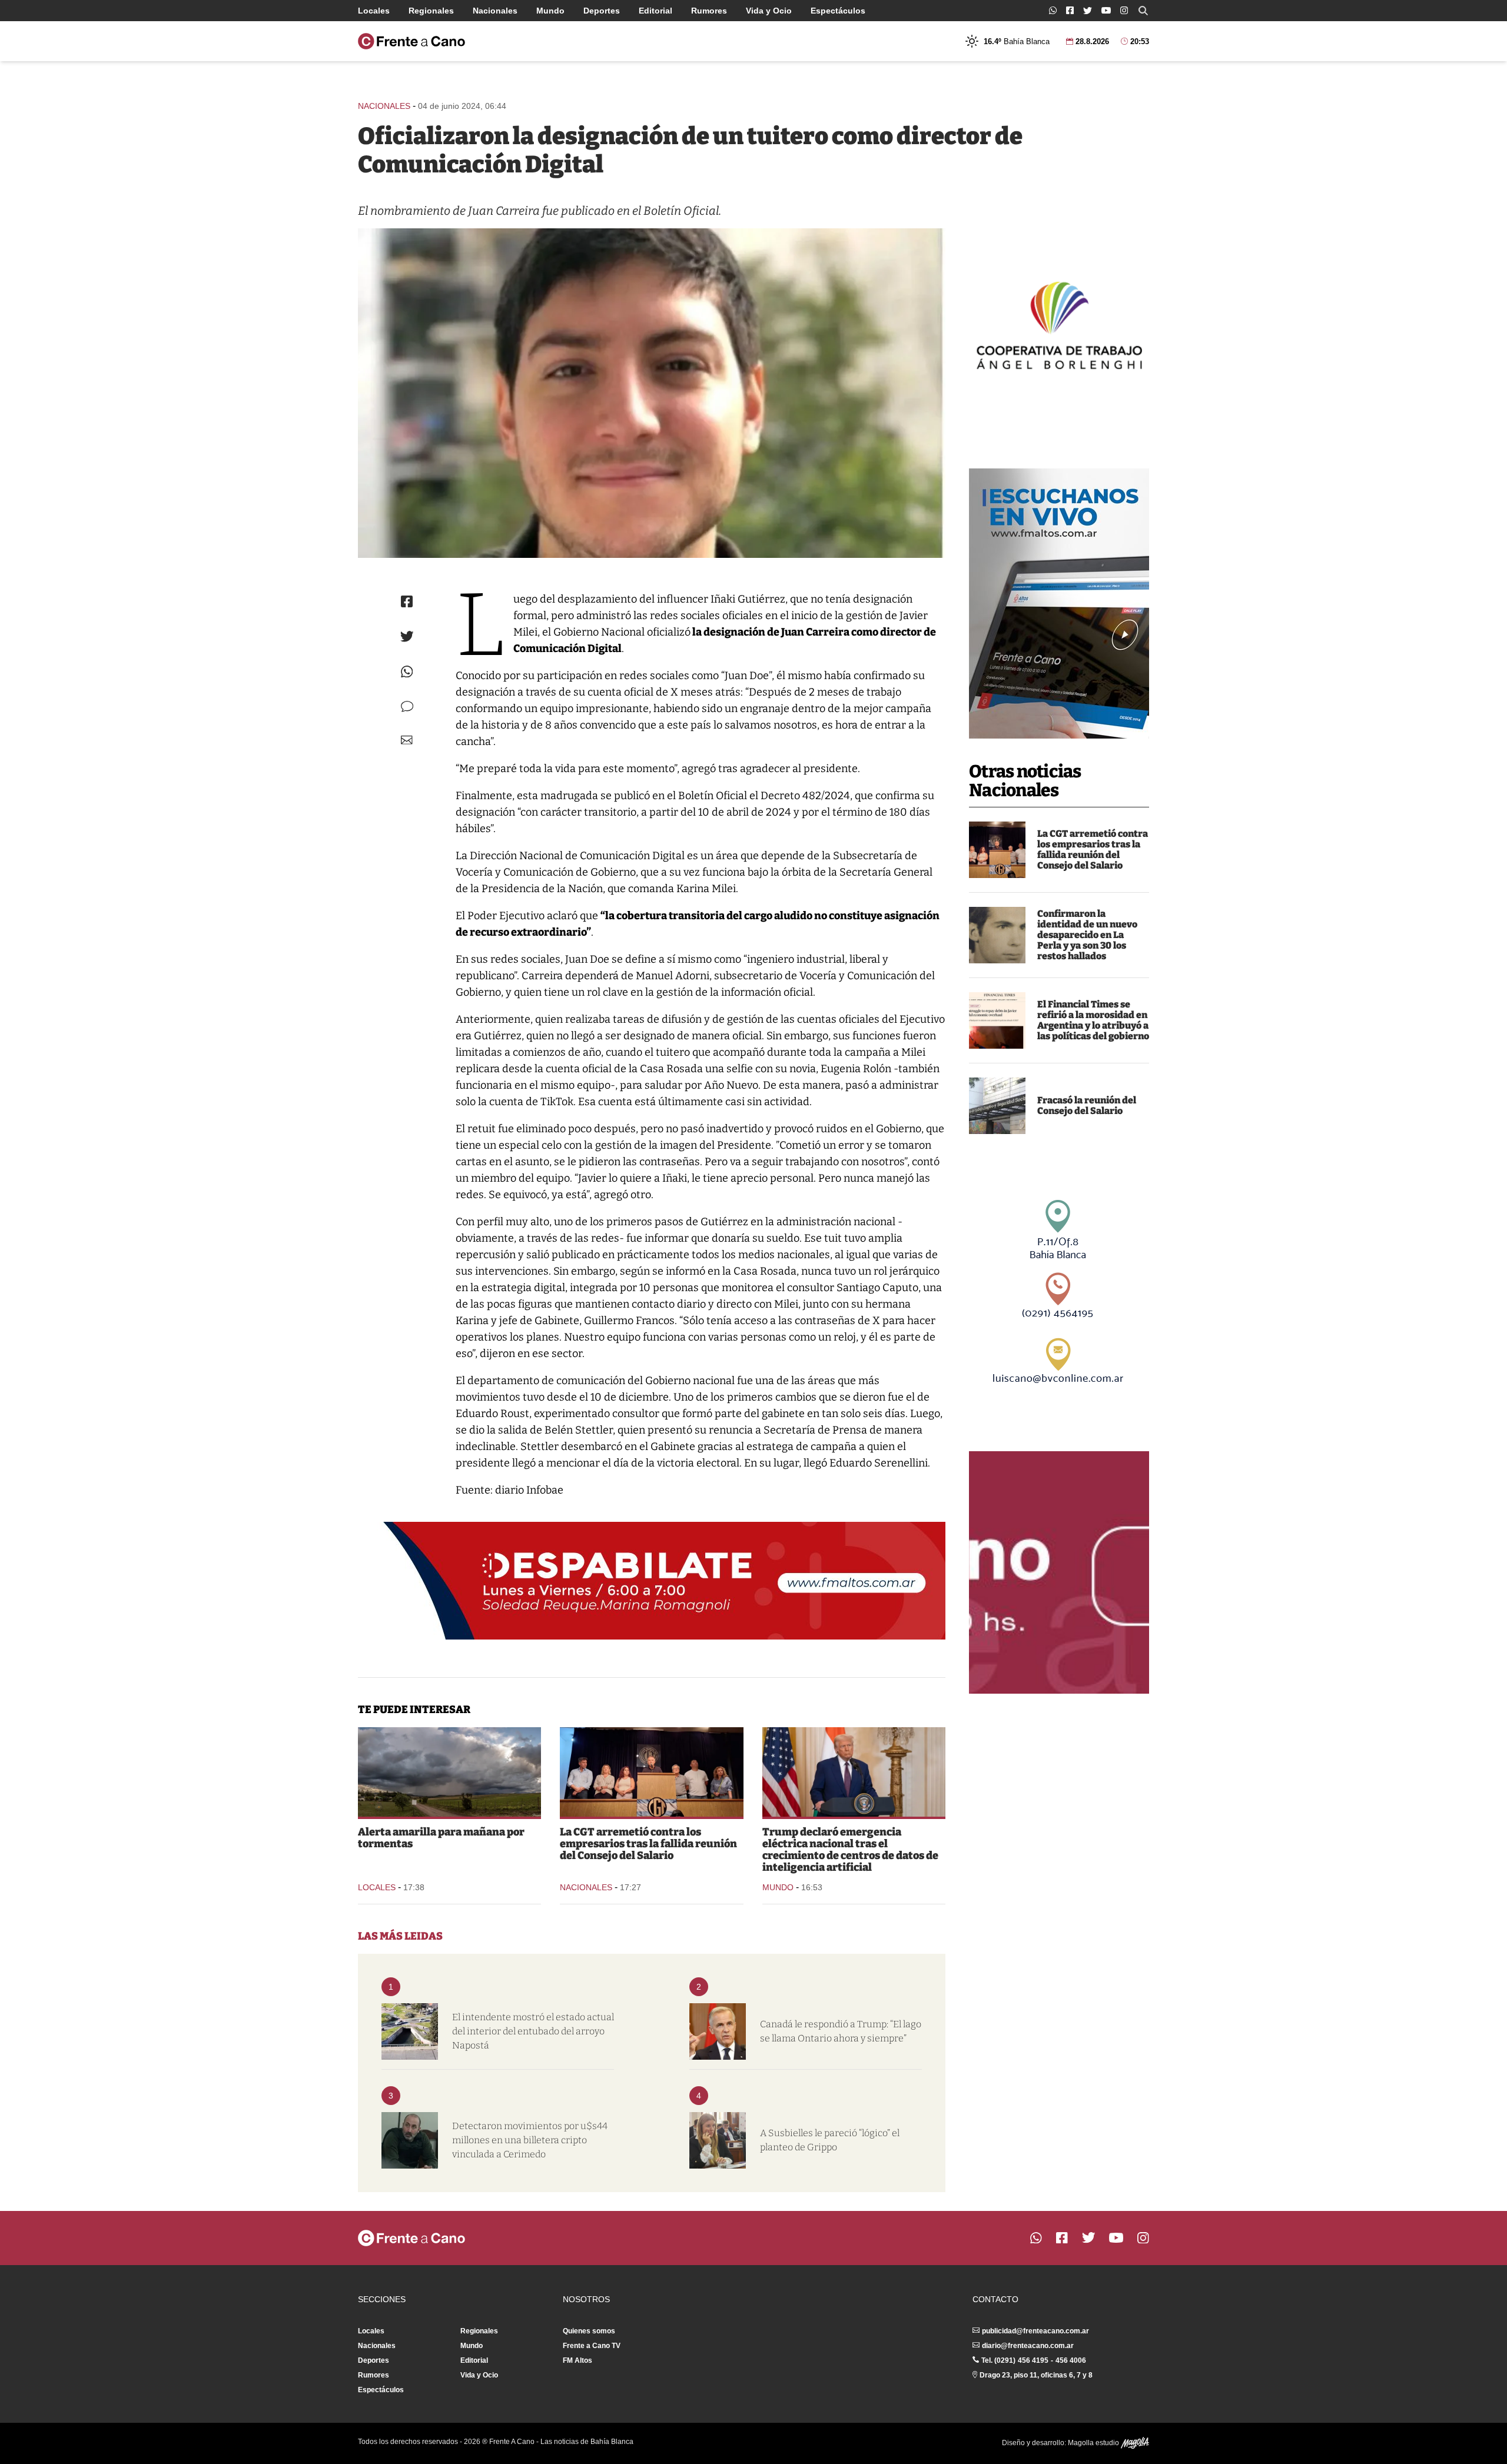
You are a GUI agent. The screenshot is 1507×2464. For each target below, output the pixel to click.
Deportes (602, 11)
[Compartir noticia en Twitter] (407, 636)
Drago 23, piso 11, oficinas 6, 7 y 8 (1036, 2375)
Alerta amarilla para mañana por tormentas (441, 1838)
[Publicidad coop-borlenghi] (1059, 324)
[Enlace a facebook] (1070, 10)
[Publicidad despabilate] (652, 1581)
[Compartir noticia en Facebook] (407, 601)
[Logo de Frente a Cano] (411, 41)
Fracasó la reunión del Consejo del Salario (1087, 1105)
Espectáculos (838, 11)
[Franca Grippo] (718, 2140)
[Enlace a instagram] (1124, 10)
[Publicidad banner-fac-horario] (1059, 1572)
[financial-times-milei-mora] (997, 1020)
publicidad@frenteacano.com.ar (1035, 2331)
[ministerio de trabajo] (997, 1106)
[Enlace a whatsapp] (1053, 10)
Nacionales (495, 11)
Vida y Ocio (769, 11)
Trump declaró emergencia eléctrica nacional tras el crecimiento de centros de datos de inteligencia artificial (850, 1850)
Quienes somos (589, 2331)
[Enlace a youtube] (1106, 10)
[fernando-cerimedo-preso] (410, 2140)
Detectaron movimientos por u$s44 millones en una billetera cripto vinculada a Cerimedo (530, 2140)
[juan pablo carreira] (652, 393)
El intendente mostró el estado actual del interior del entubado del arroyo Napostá (533, 2031)
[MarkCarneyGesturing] (718, 2031)
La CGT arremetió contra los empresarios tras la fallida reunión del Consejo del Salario (1093, 849)
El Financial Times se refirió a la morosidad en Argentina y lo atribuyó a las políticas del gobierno (1093, 1020)
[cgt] (997, 850)
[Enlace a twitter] (1088, 11)
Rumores (709, 11)
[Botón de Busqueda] (1143, 11)
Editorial (655, 11)
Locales (374, 11)
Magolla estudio (1094, 2443)
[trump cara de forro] (854, 1772)
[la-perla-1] (997, 935)
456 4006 (1071, 2360)
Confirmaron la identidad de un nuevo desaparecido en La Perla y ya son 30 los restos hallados (1087, 935)
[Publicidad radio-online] (1059, 603)
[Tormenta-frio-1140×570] (449, 1772)
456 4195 (1033, 2360)
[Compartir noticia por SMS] (407, 706)
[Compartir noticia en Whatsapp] (407, 672)
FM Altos (577, 2360)
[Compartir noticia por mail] (407, 740)
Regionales (431, 11)
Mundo (550, 11)
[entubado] (410, 2031)
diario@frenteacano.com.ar (1028, 2346)
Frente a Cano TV (592, 2346)
